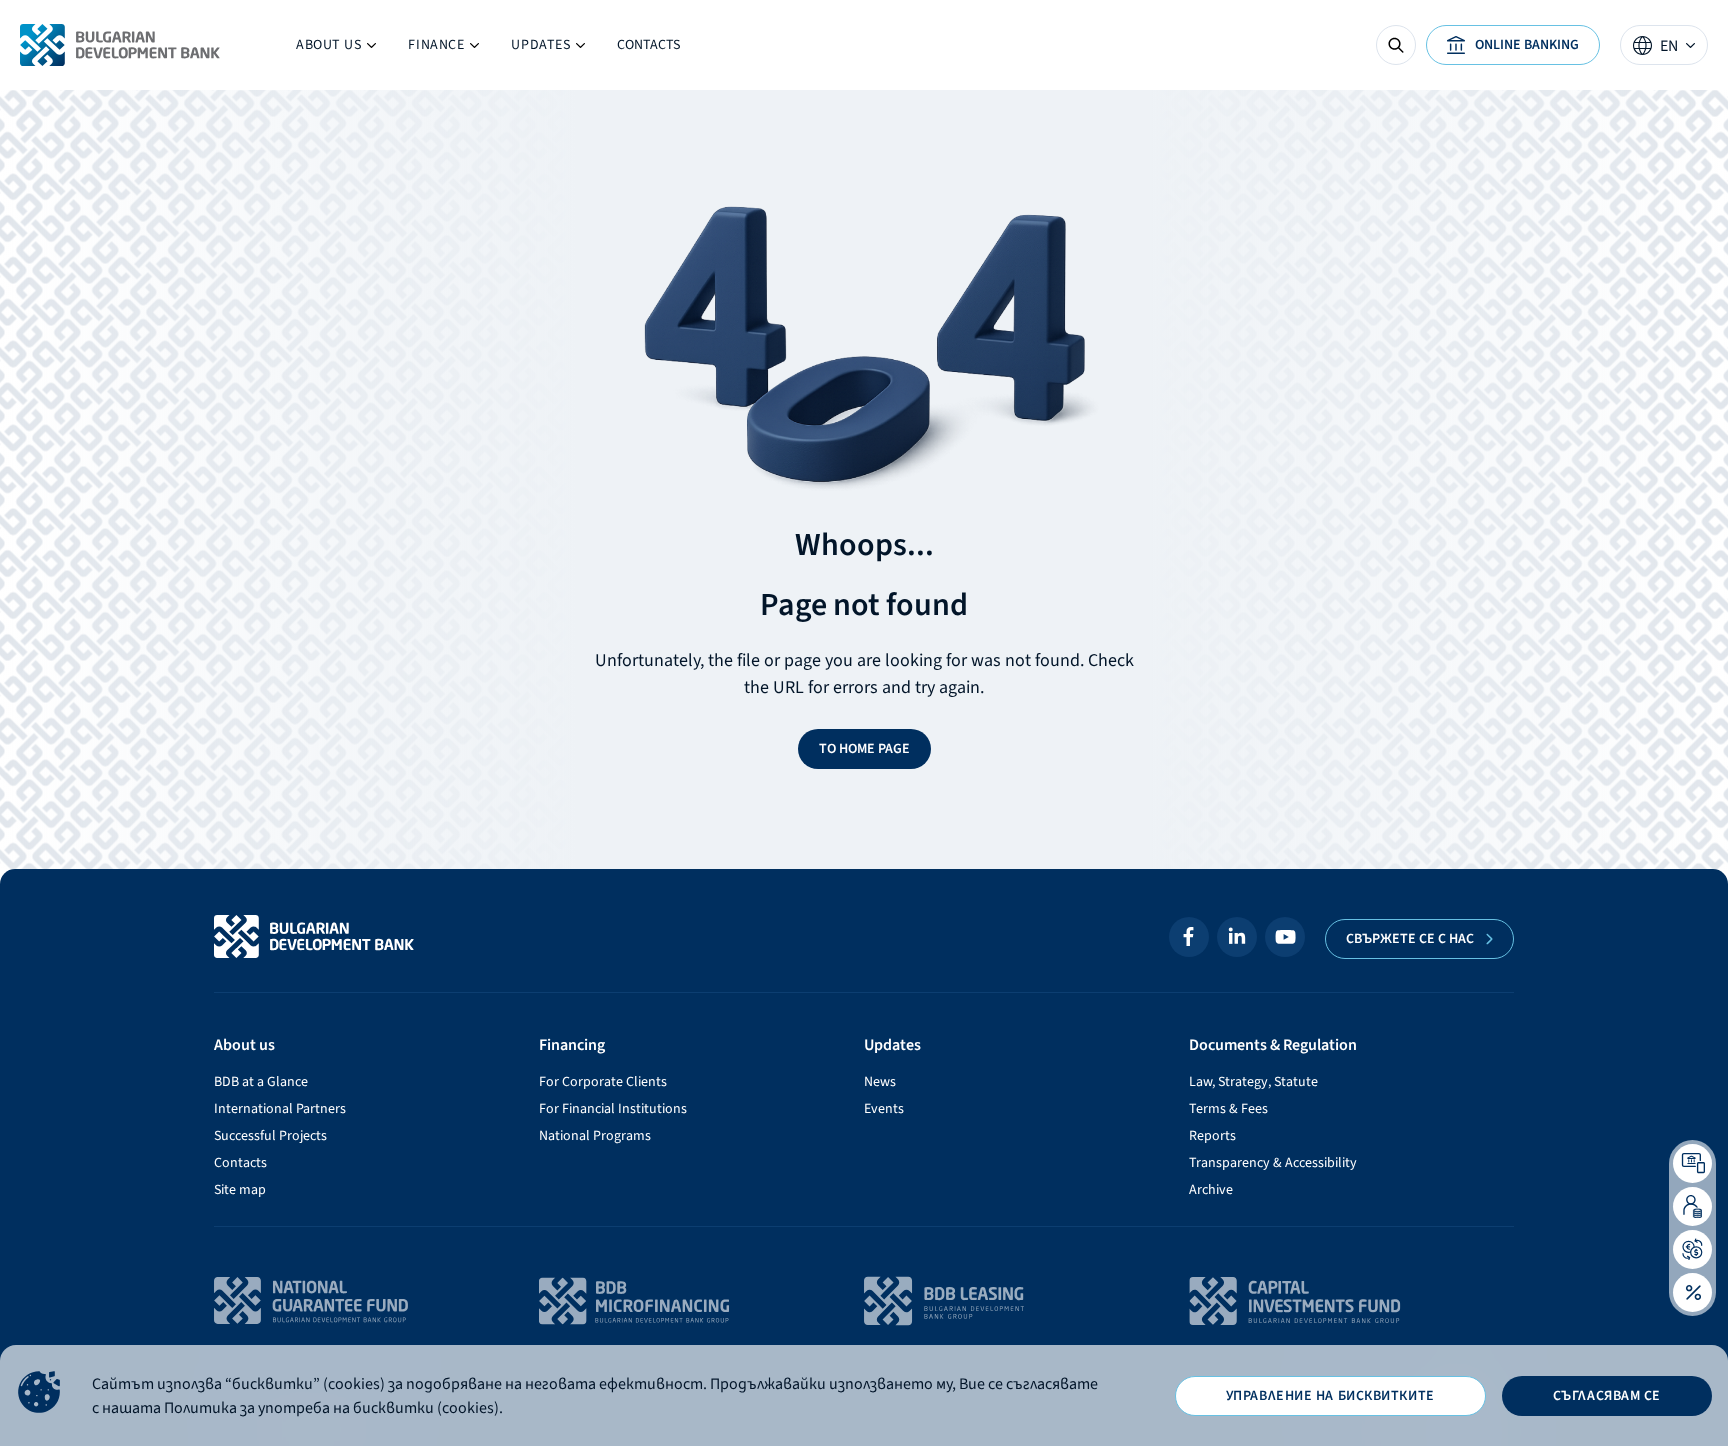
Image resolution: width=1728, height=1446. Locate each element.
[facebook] (1189, 937)
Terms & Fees (1228, 1109)
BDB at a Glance (261, 1082)
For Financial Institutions (613, 1109)
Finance (443, 49)
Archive (1211, 1190)
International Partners (280, 1109)
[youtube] (1285, 937)
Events (884, 1109)
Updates (532, 49)
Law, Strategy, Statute (1253, 1082)
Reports (1212, 1136)
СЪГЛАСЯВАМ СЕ (1607, 1396)
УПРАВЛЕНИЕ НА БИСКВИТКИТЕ (1330, 1396)
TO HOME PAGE (864, 749)
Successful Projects (270, 1136)
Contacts (648, 45)
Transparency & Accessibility (1273, 1163)
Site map (240, 1190)
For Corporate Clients (603, 1082)
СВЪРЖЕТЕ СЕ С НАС (1410, 939)
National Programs (595, 1136)
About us (336, 49)
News (880, 1082)
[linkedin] (1237, 937)
